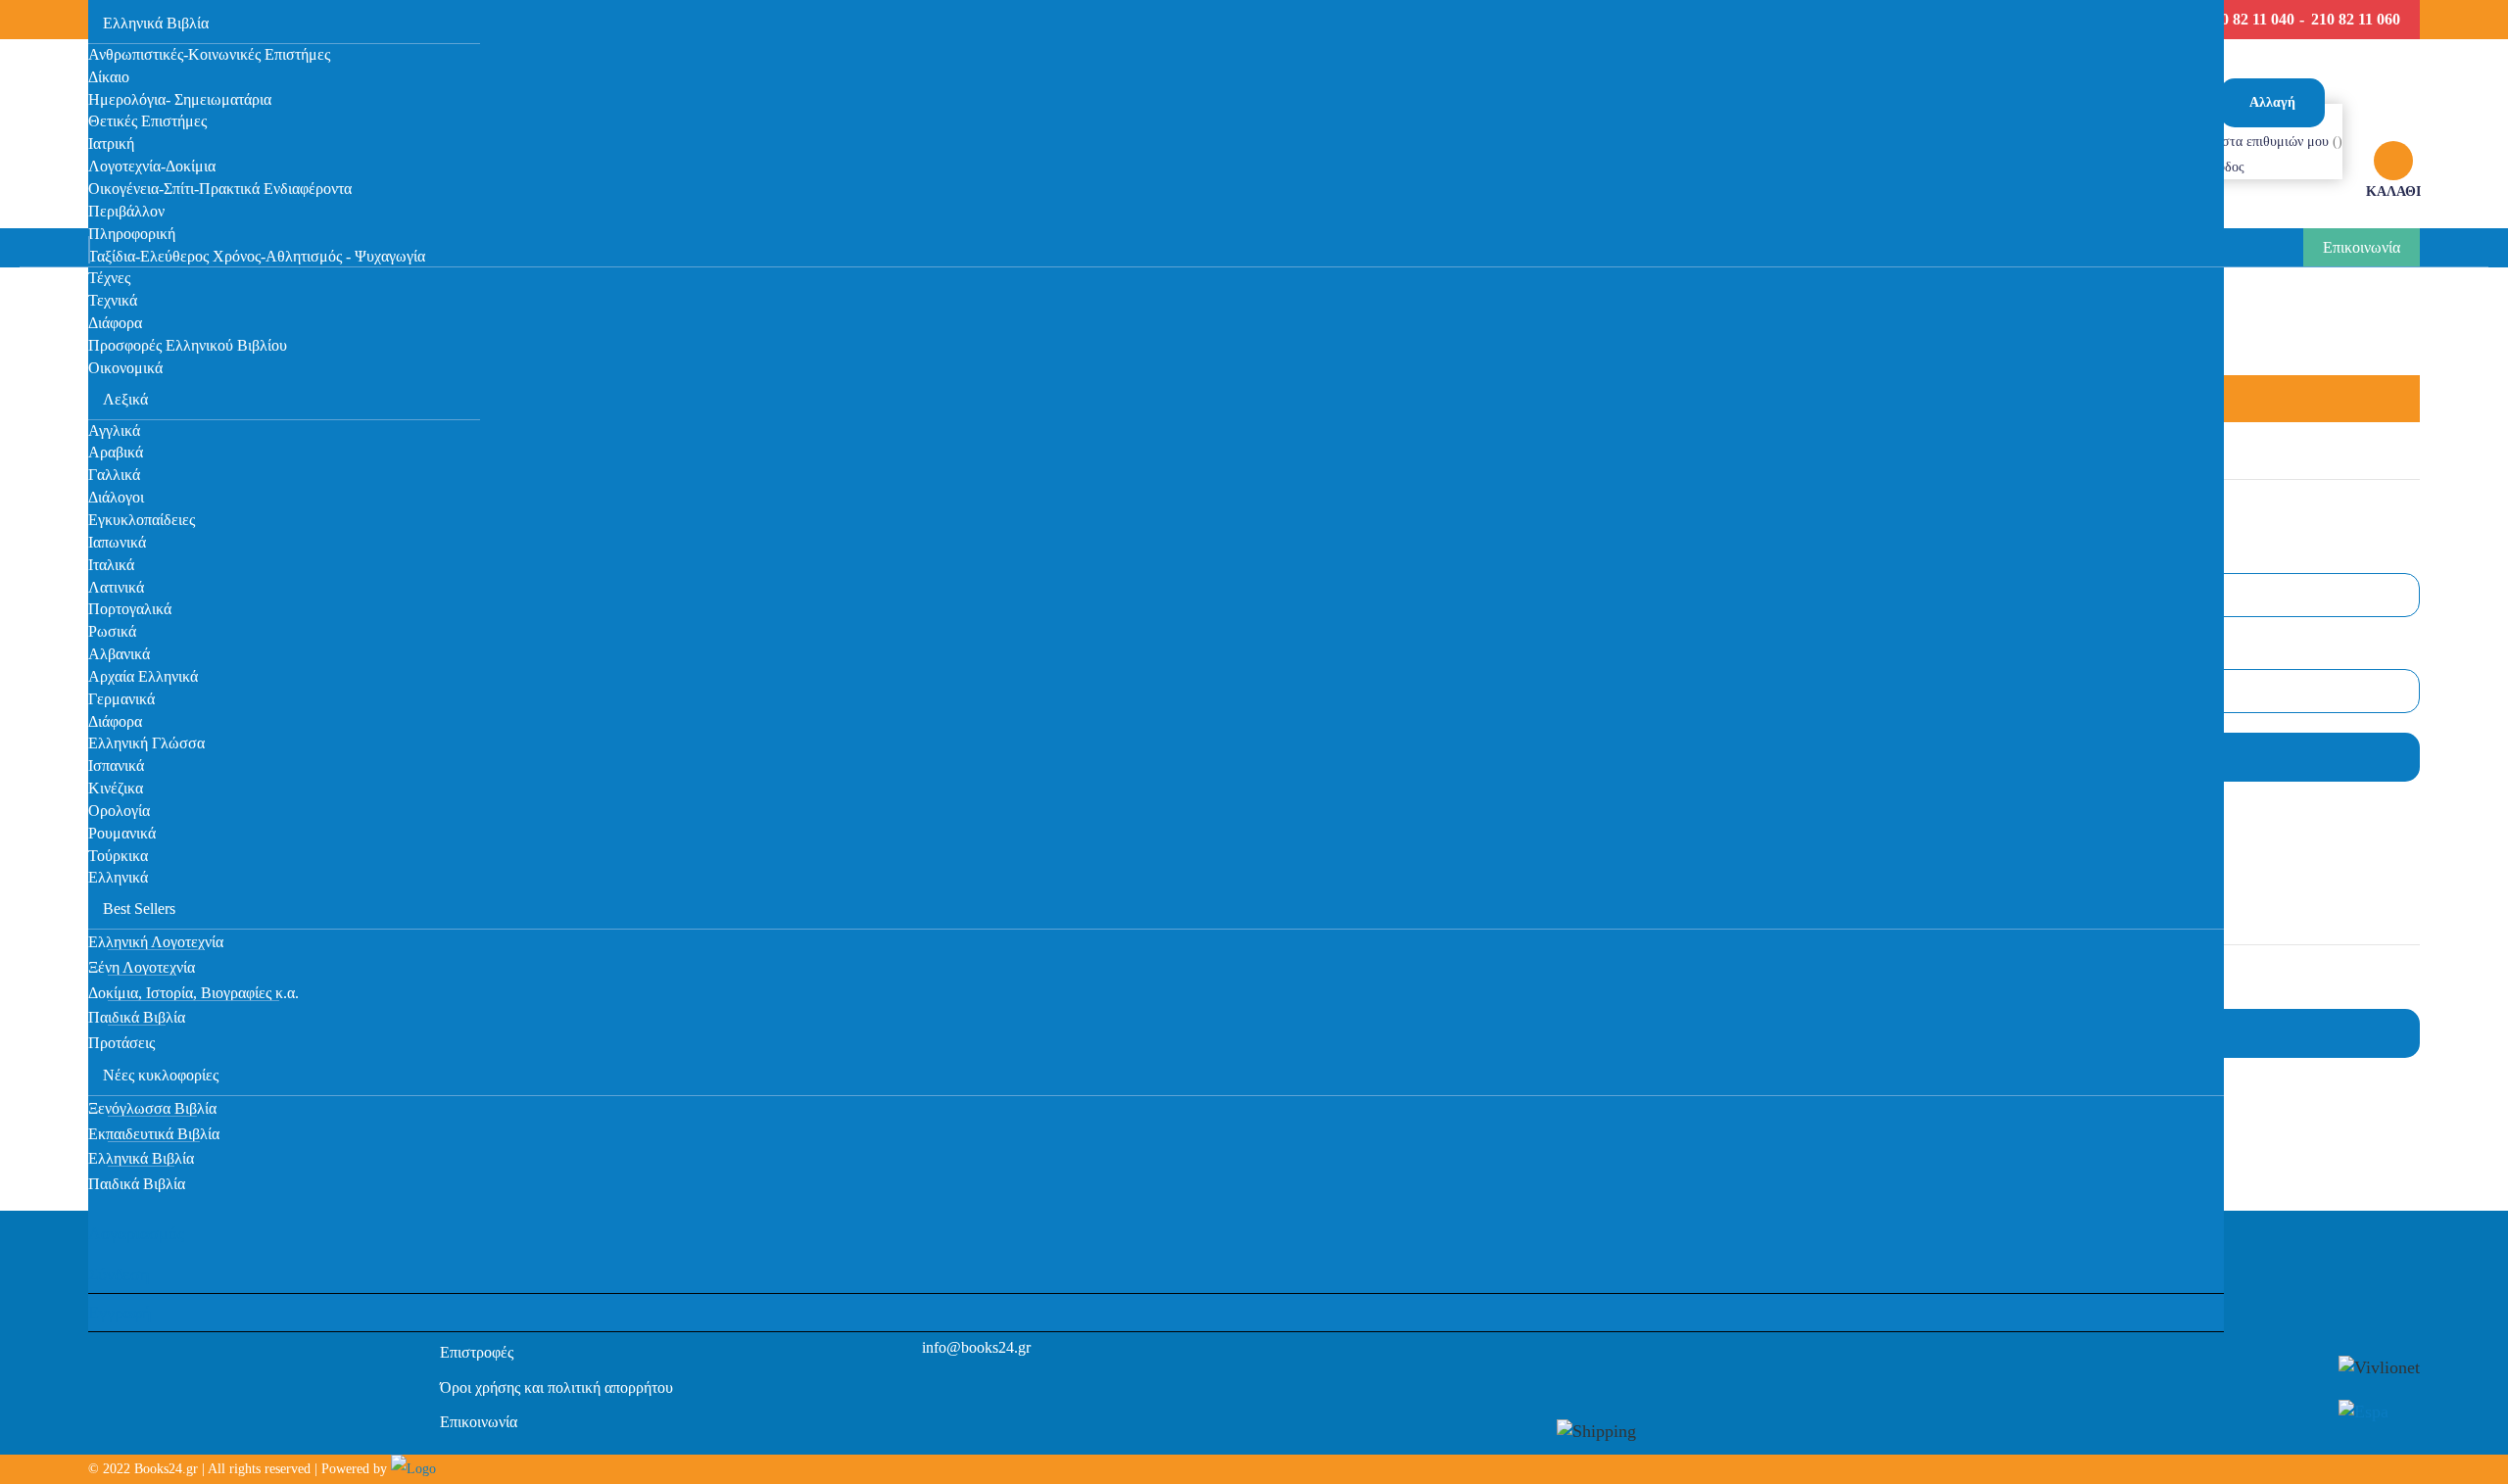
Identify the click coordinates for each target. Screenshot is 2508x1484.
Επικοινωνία (2362, 247)
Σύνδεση (119, 1274)
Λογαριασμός (136, 1233)
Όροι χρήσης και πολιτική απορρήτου (556, 1388)
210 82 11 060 (2356, 19)
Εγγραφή (120, 1313)
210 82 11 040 (2250, 19)
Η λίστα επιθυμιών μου (2265, 142)
